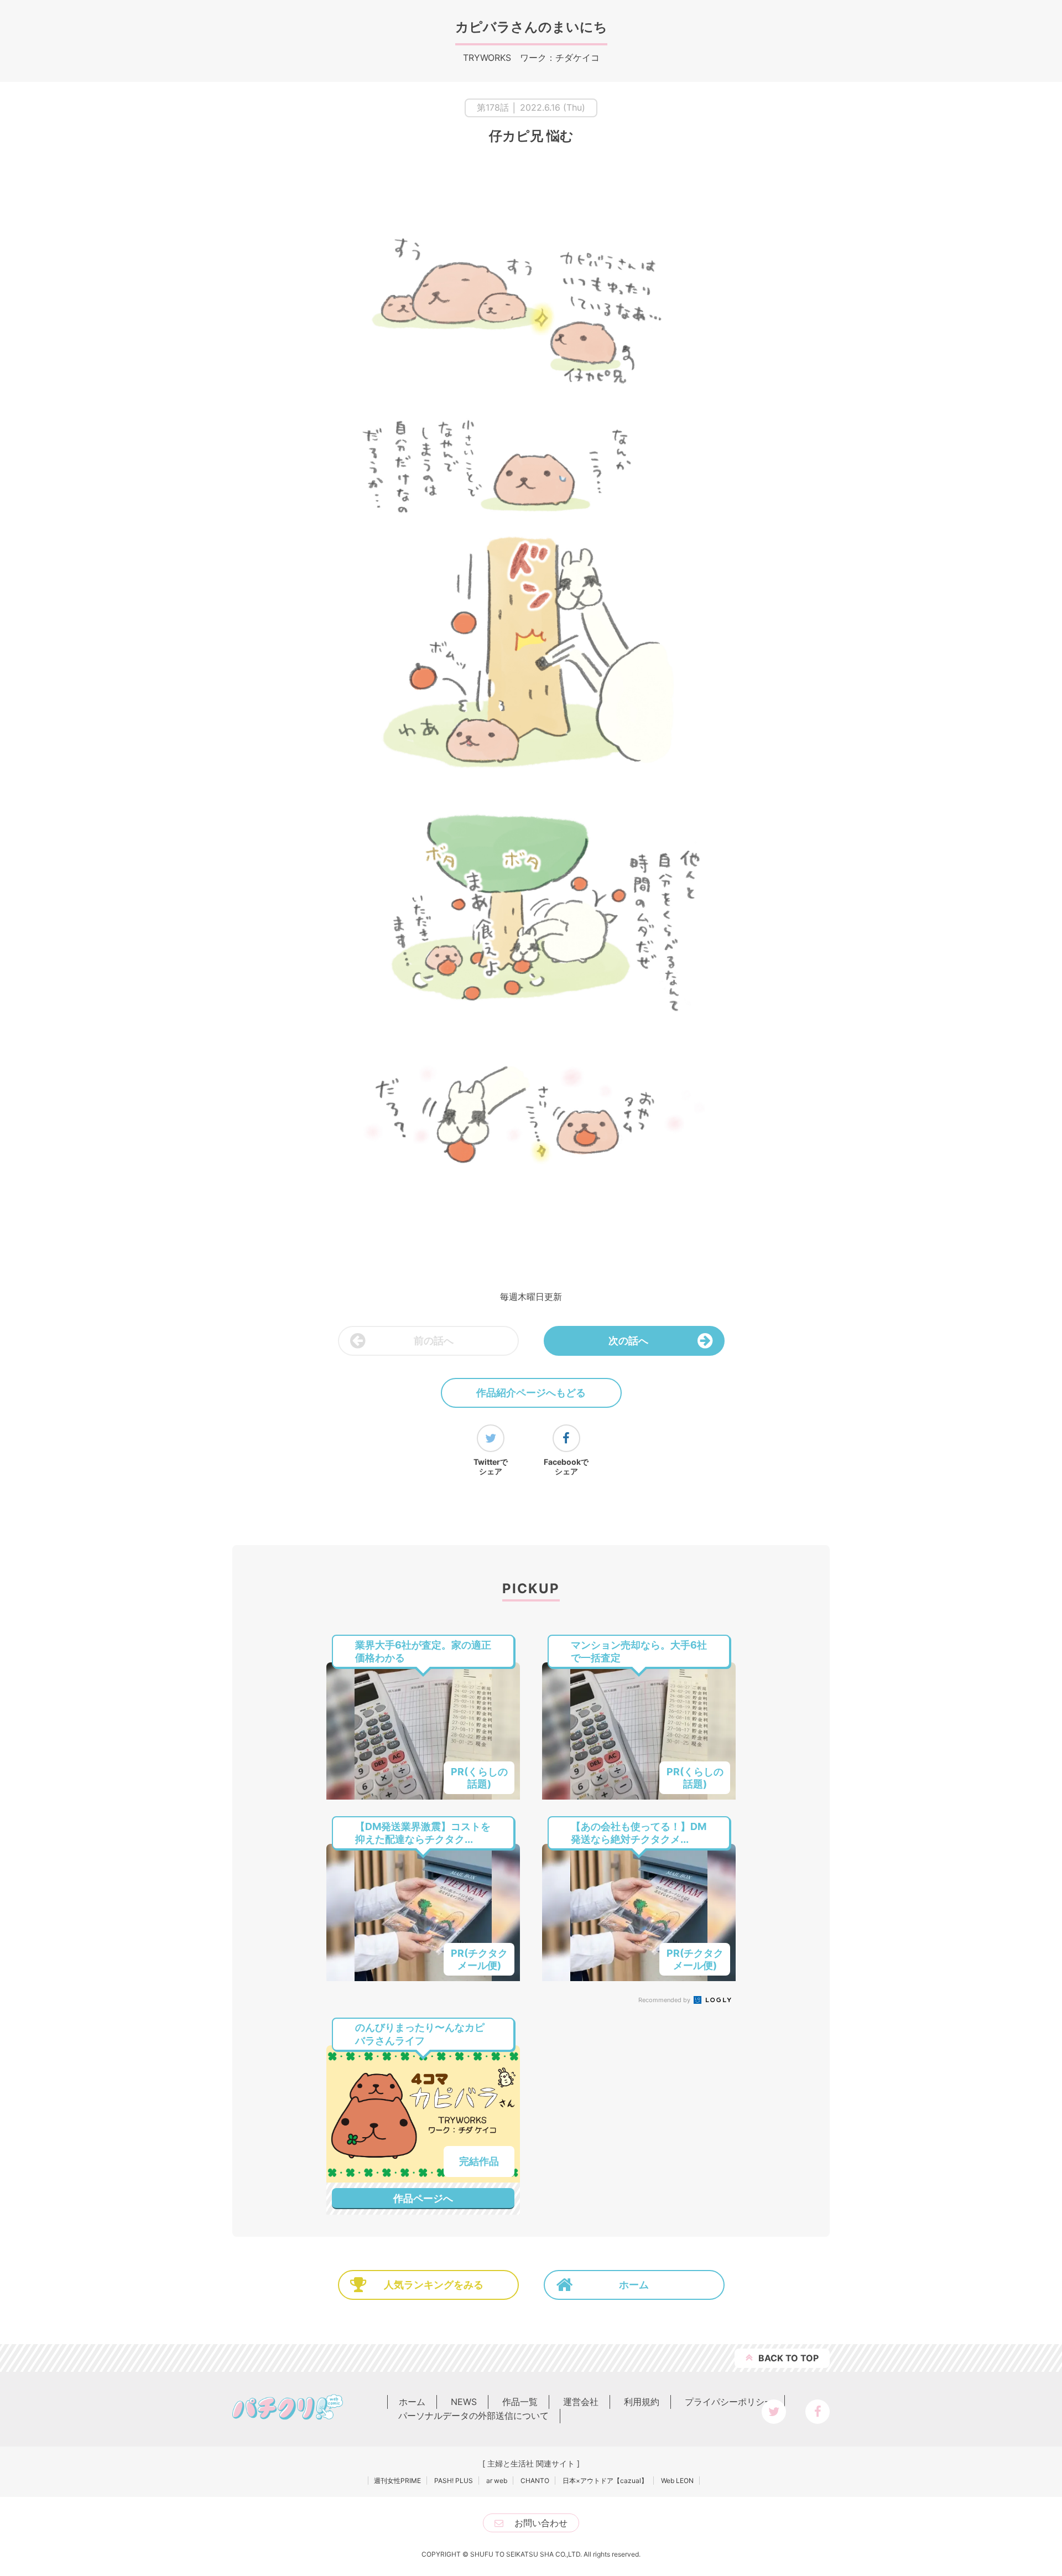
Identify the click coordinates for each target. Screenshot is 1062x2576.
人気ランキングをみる (434, 2285)
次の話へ (628, 1341)
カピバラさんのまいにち (531, 27)
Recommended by (665, 2000)
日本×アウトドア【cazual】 (605, 2481)
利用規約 (642, 2402)
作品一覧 (520, 2402)
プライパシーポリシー (729, 2402)
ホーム (634, 2285)
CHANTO (535, 2481)
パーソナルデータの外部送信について (473, 2416)
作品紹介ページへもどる (531, 1393)
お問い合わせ (541, 2523)
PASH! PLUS (454, 2481)
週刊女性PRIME (397, 2481)
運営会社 (581, 2402)
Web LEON (677, 2481)
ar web (497, 2481)
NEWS (464, 2402)
